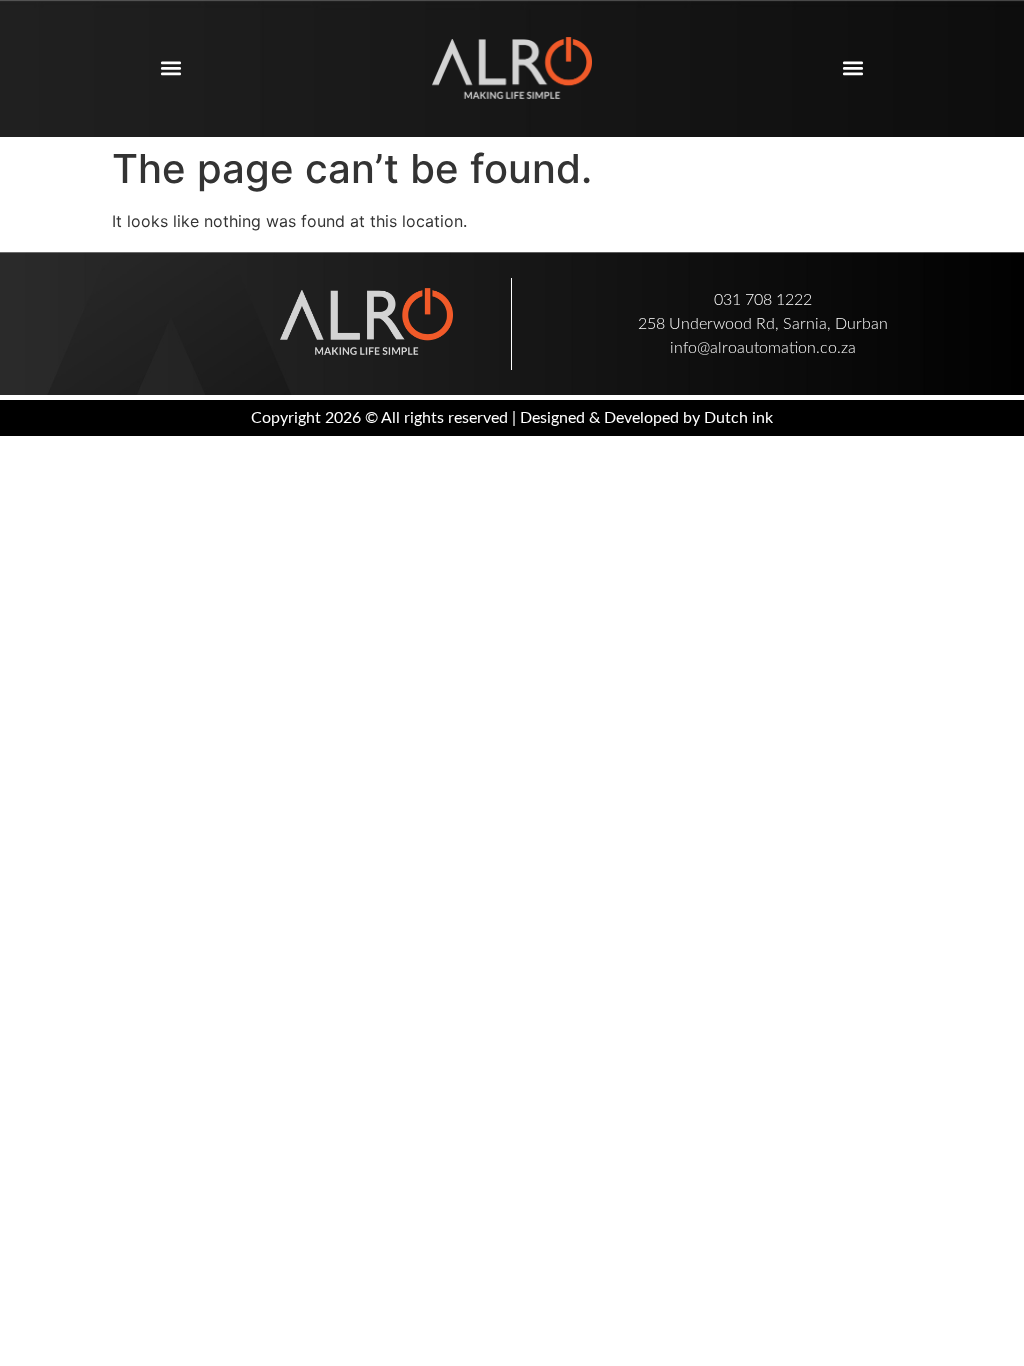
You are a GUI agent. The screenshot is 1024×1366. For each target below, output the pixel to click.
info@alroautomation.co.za (763, 348)
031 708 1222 (763, 300)
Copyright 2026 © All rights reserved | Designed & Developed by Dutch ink (512, 418)
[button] (170, 68)
